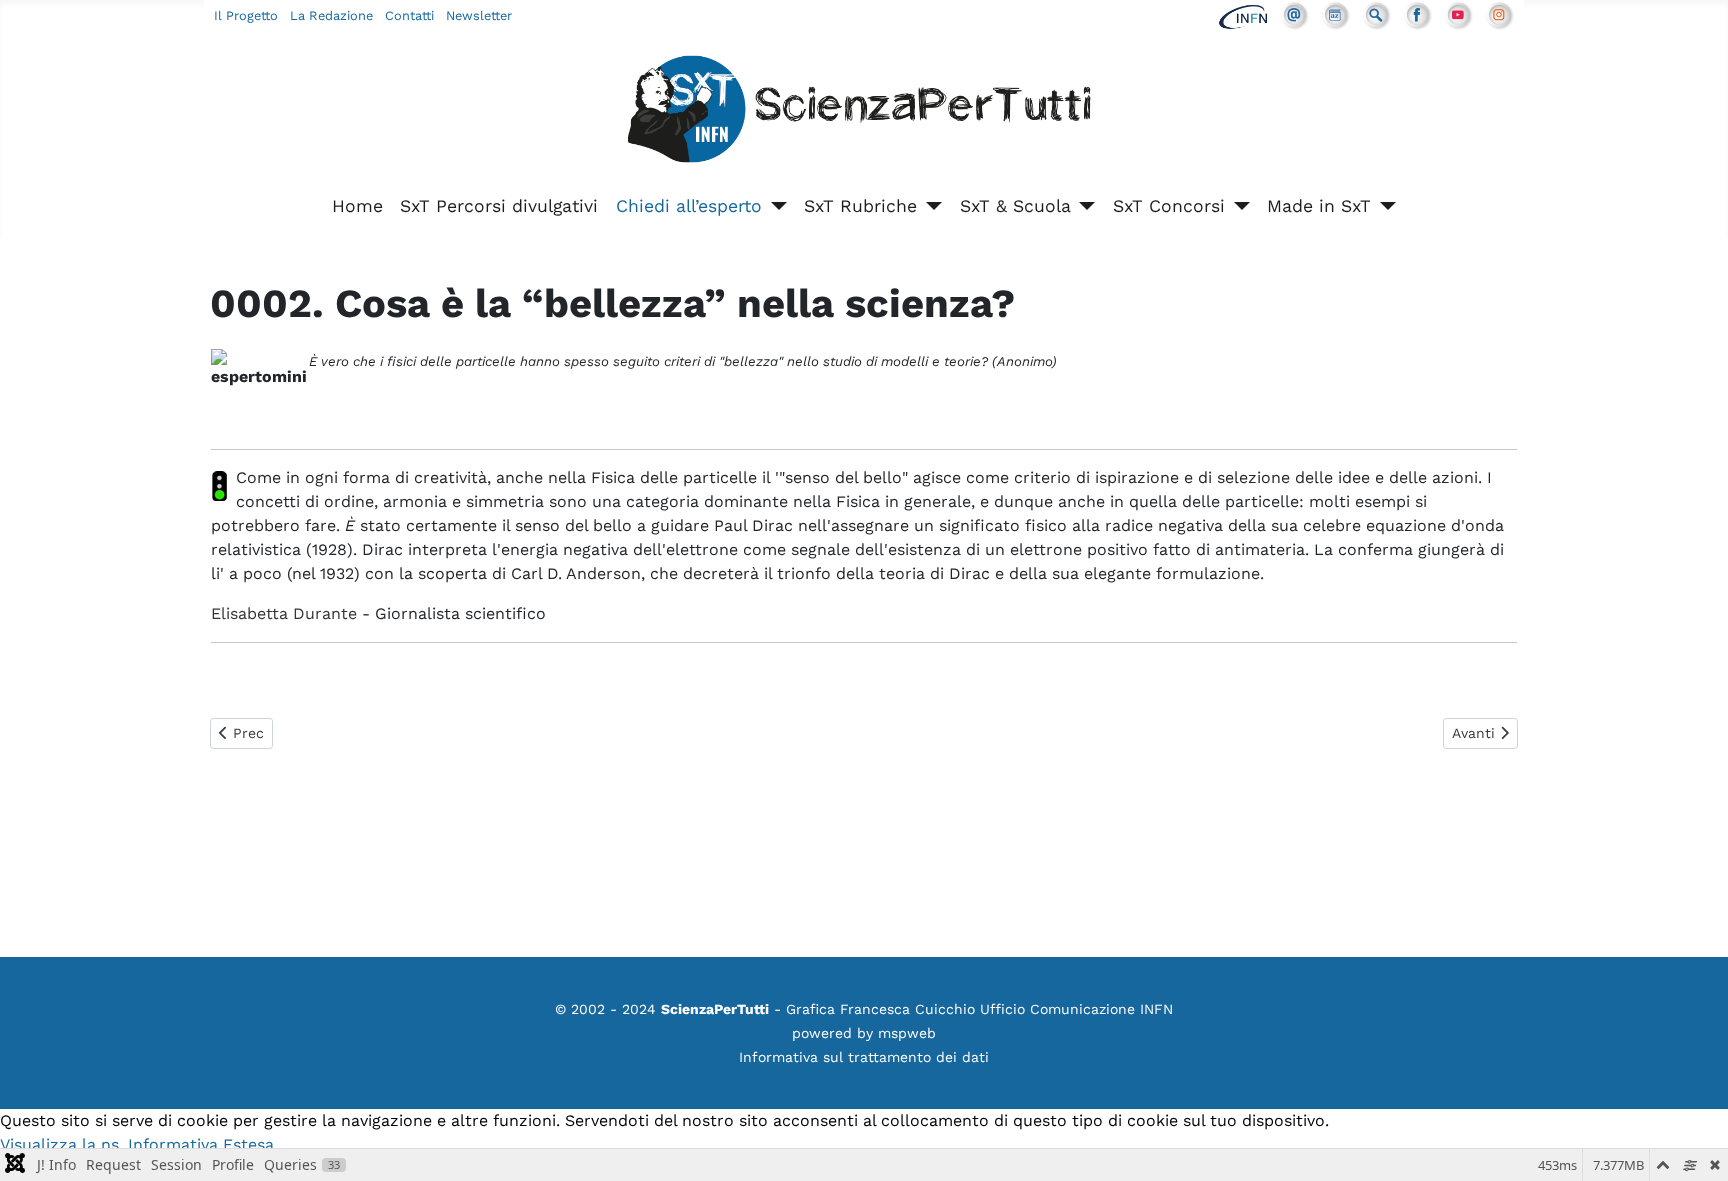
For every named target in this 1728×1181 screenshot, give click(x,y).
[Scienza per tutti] (864, 112)
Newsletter (479, 15)
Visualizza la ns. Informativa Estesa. (139, 1144)
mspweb (907, 1033)
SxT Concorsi (1169, 206)
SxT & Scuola (1015, 206)
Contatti (409, 15)
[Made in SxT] (1383, 206)
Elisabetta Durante (284, 613)
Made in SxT (1319, 206)
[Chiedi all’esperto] (774, 206)
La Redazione (331, 15)
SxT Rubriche (860, 206)
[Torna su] (1693, 1144)
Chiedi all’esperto (689, 206)
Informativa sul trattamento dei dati (864, 1057)
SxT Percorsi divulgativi (499, 206)
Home (357, 206)
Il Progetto (246, 15)
